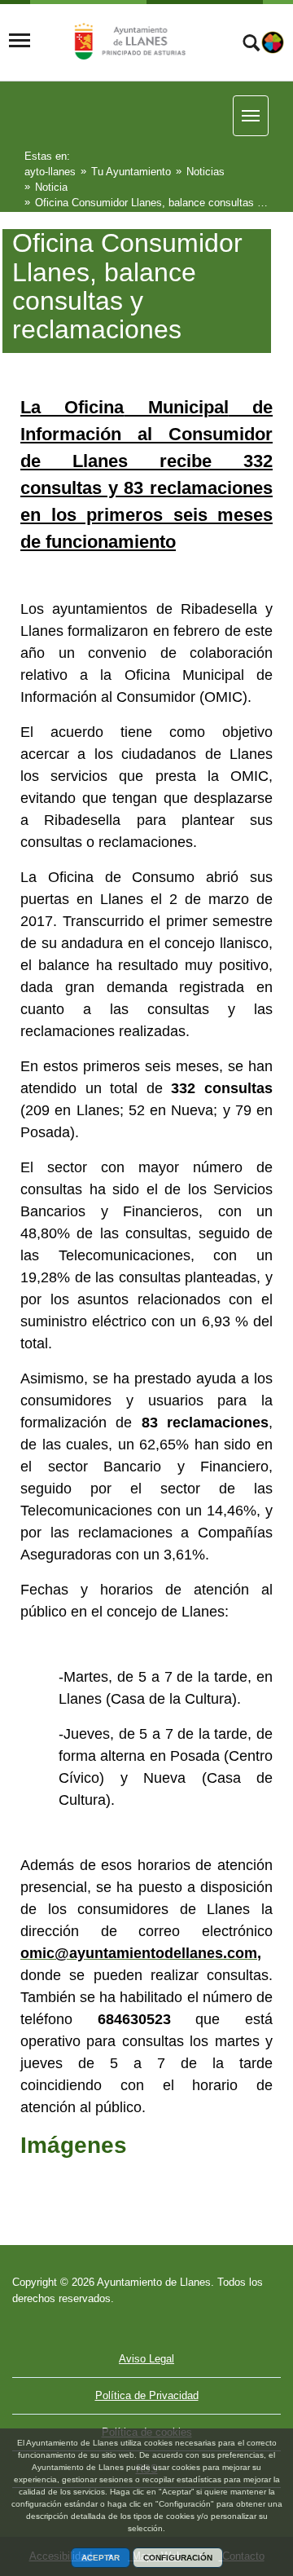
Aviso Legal (146, 2359)
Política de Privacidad (147, 2395)
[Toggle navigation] (20, 41)
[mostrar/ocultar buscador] (251, 45)
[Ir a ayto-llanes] (128, 41)
